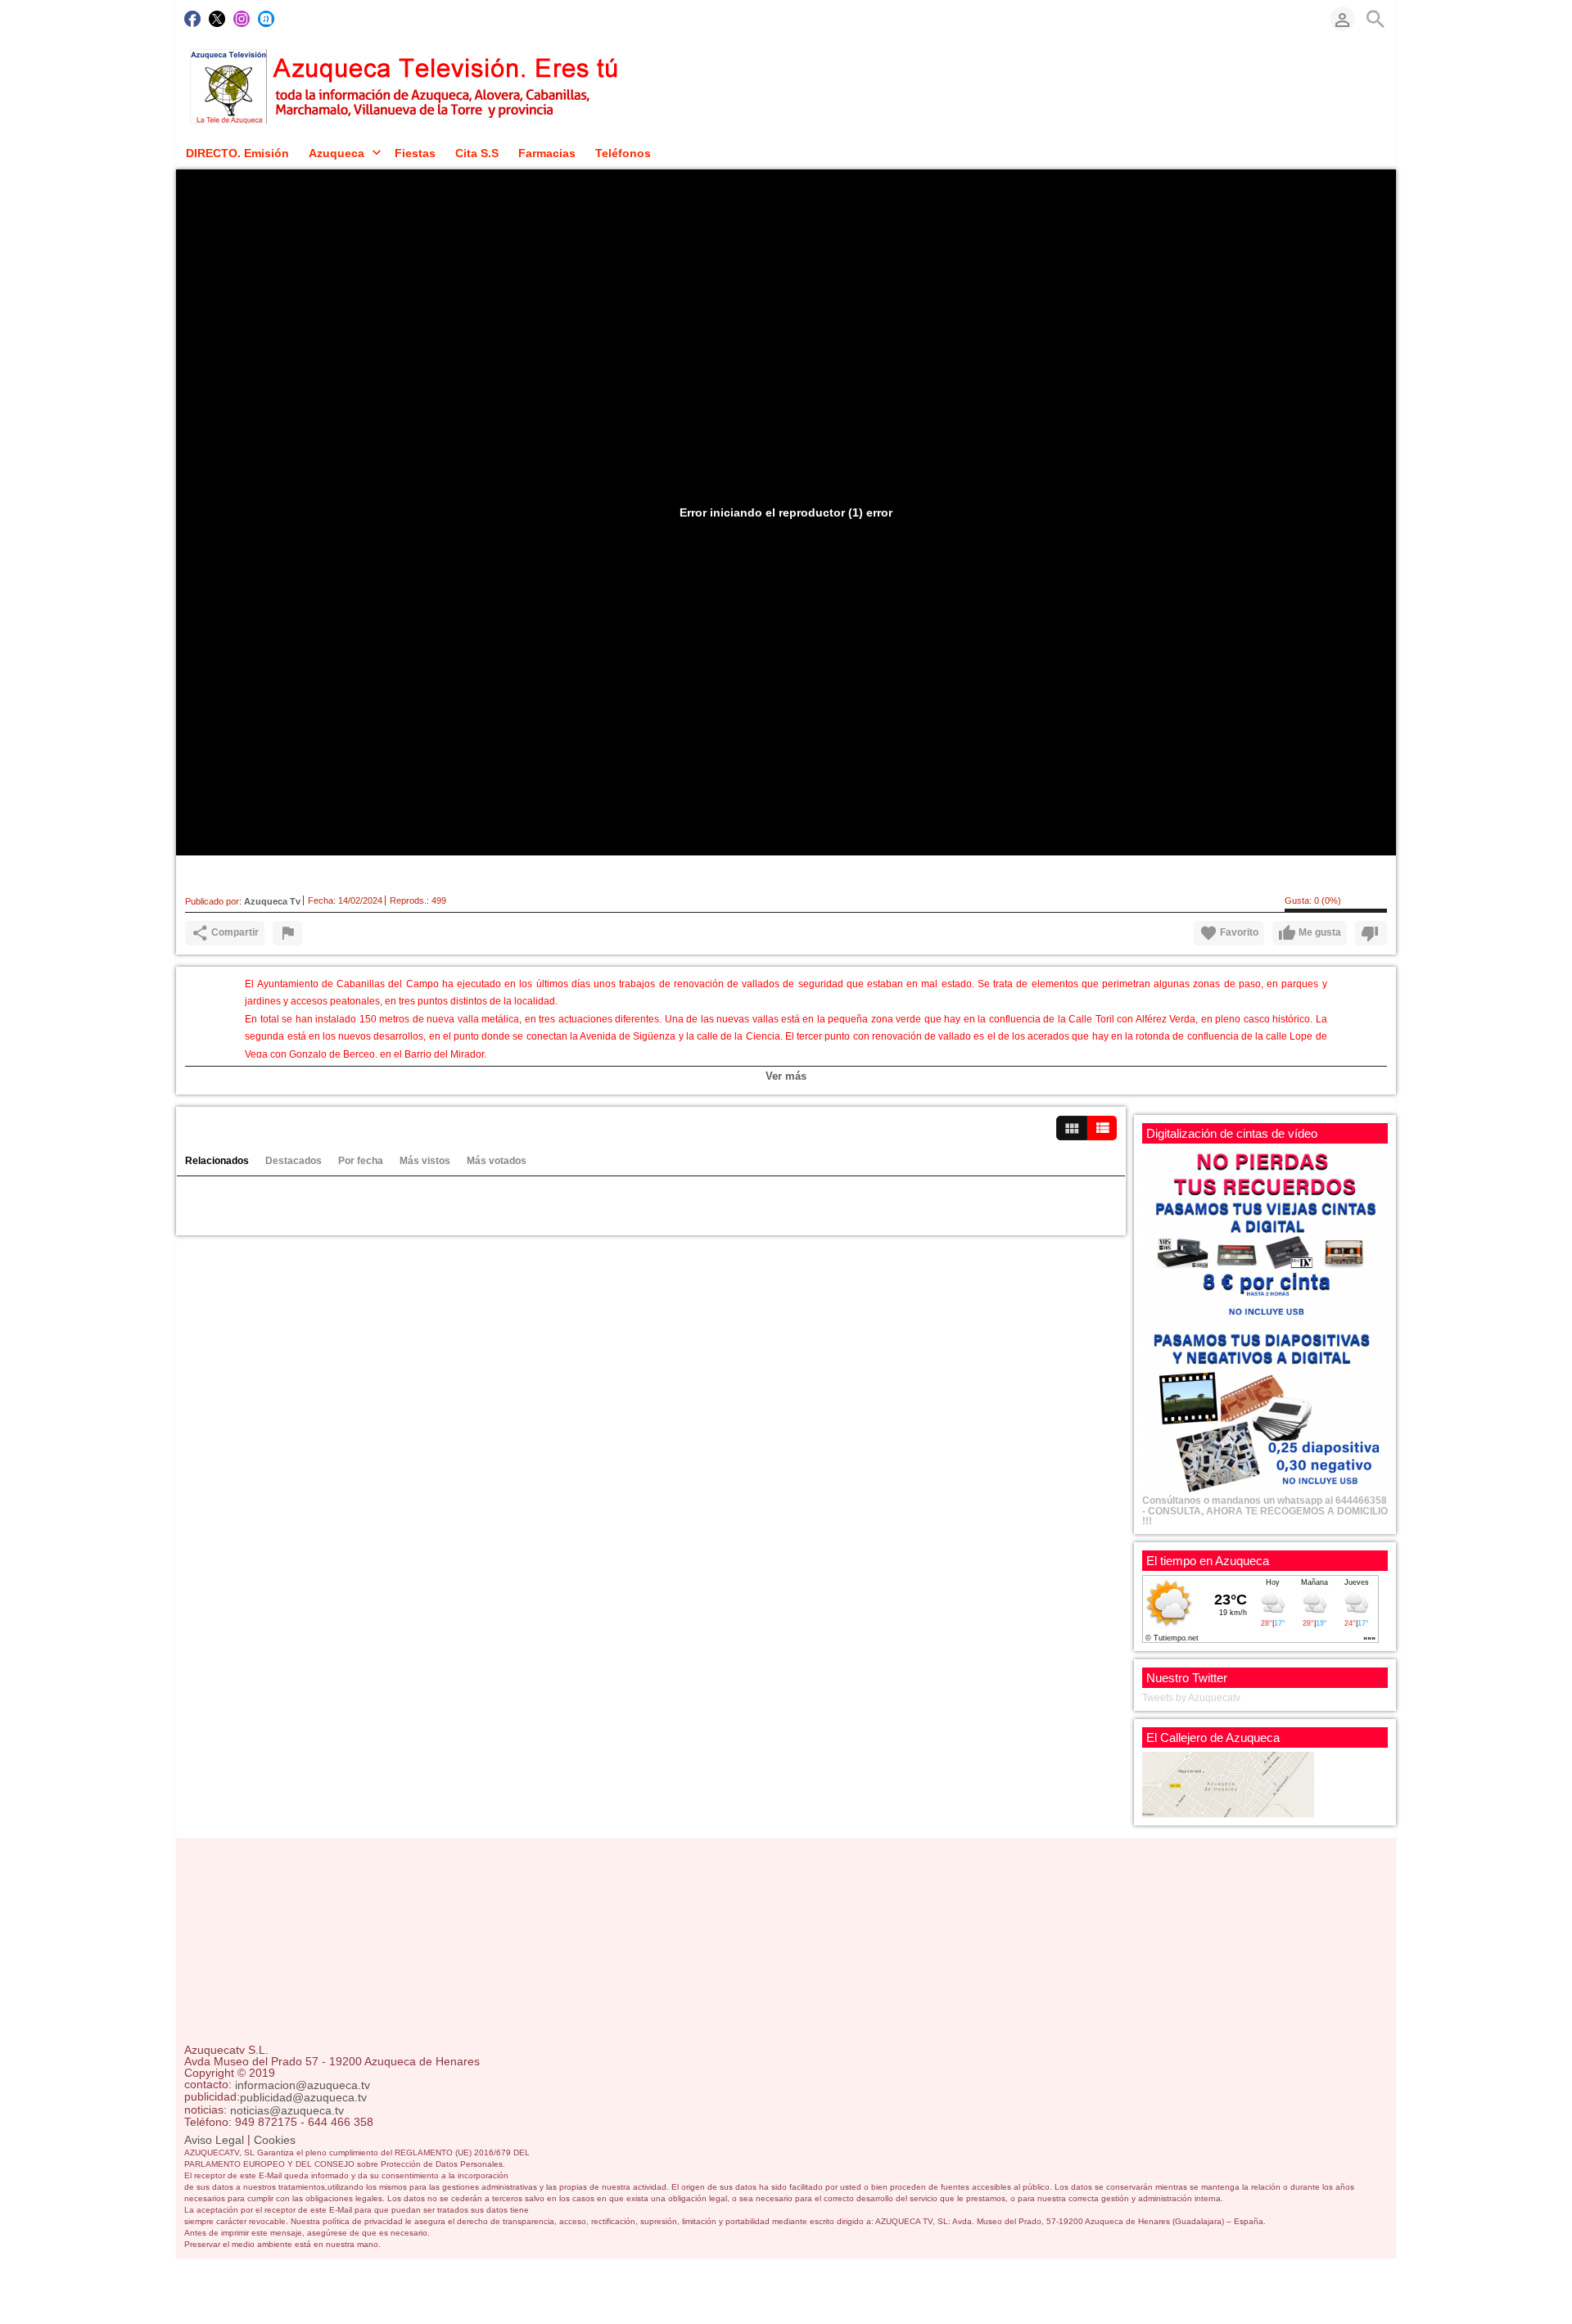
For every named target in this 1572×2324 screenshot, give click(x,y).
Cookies (275, 2140)
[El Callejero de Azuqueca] (1228, 1784)
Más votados (497, 1161)
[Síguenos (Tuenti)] (266, 19)
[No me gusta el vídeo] (1371, 933)
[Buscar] (1375, 19)
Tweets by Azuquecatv (1191, 1698)
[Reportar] (287, 933)
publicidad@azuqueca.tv (303, 2098)
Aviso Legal (214, 2140)
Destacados (294, 1161)
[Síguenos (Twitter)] (217, 19)
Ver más (786, 1076)
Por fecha (361, 1161)
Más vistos (425, 1161)
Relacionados (217, 1161)
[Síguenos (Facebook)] (192, 19)
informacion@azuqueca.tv (303, 2085)
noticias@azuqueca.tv (287, 2110)
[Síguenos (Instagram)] (242, 19)
